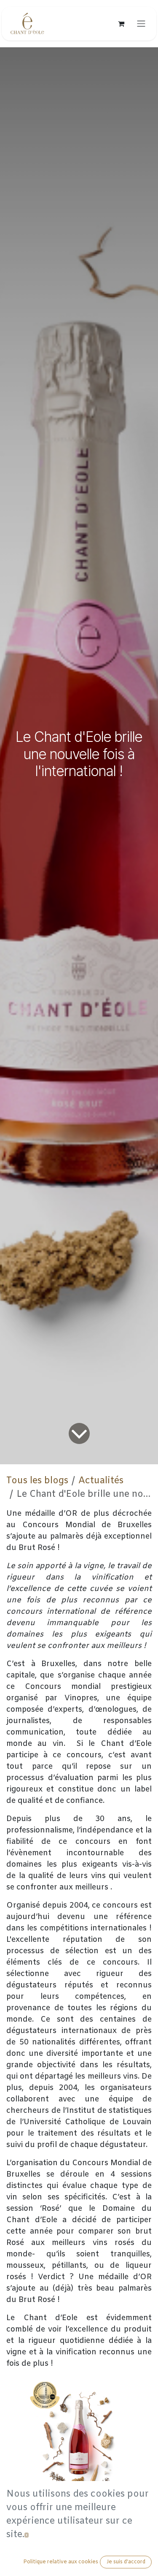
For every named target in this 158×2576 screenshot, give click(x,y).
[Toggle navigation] (141, 24)
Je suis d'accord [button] (126, 2562)
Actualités (101, 1481)
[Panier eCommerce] (121, 24)
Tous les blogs (37, 1481)
